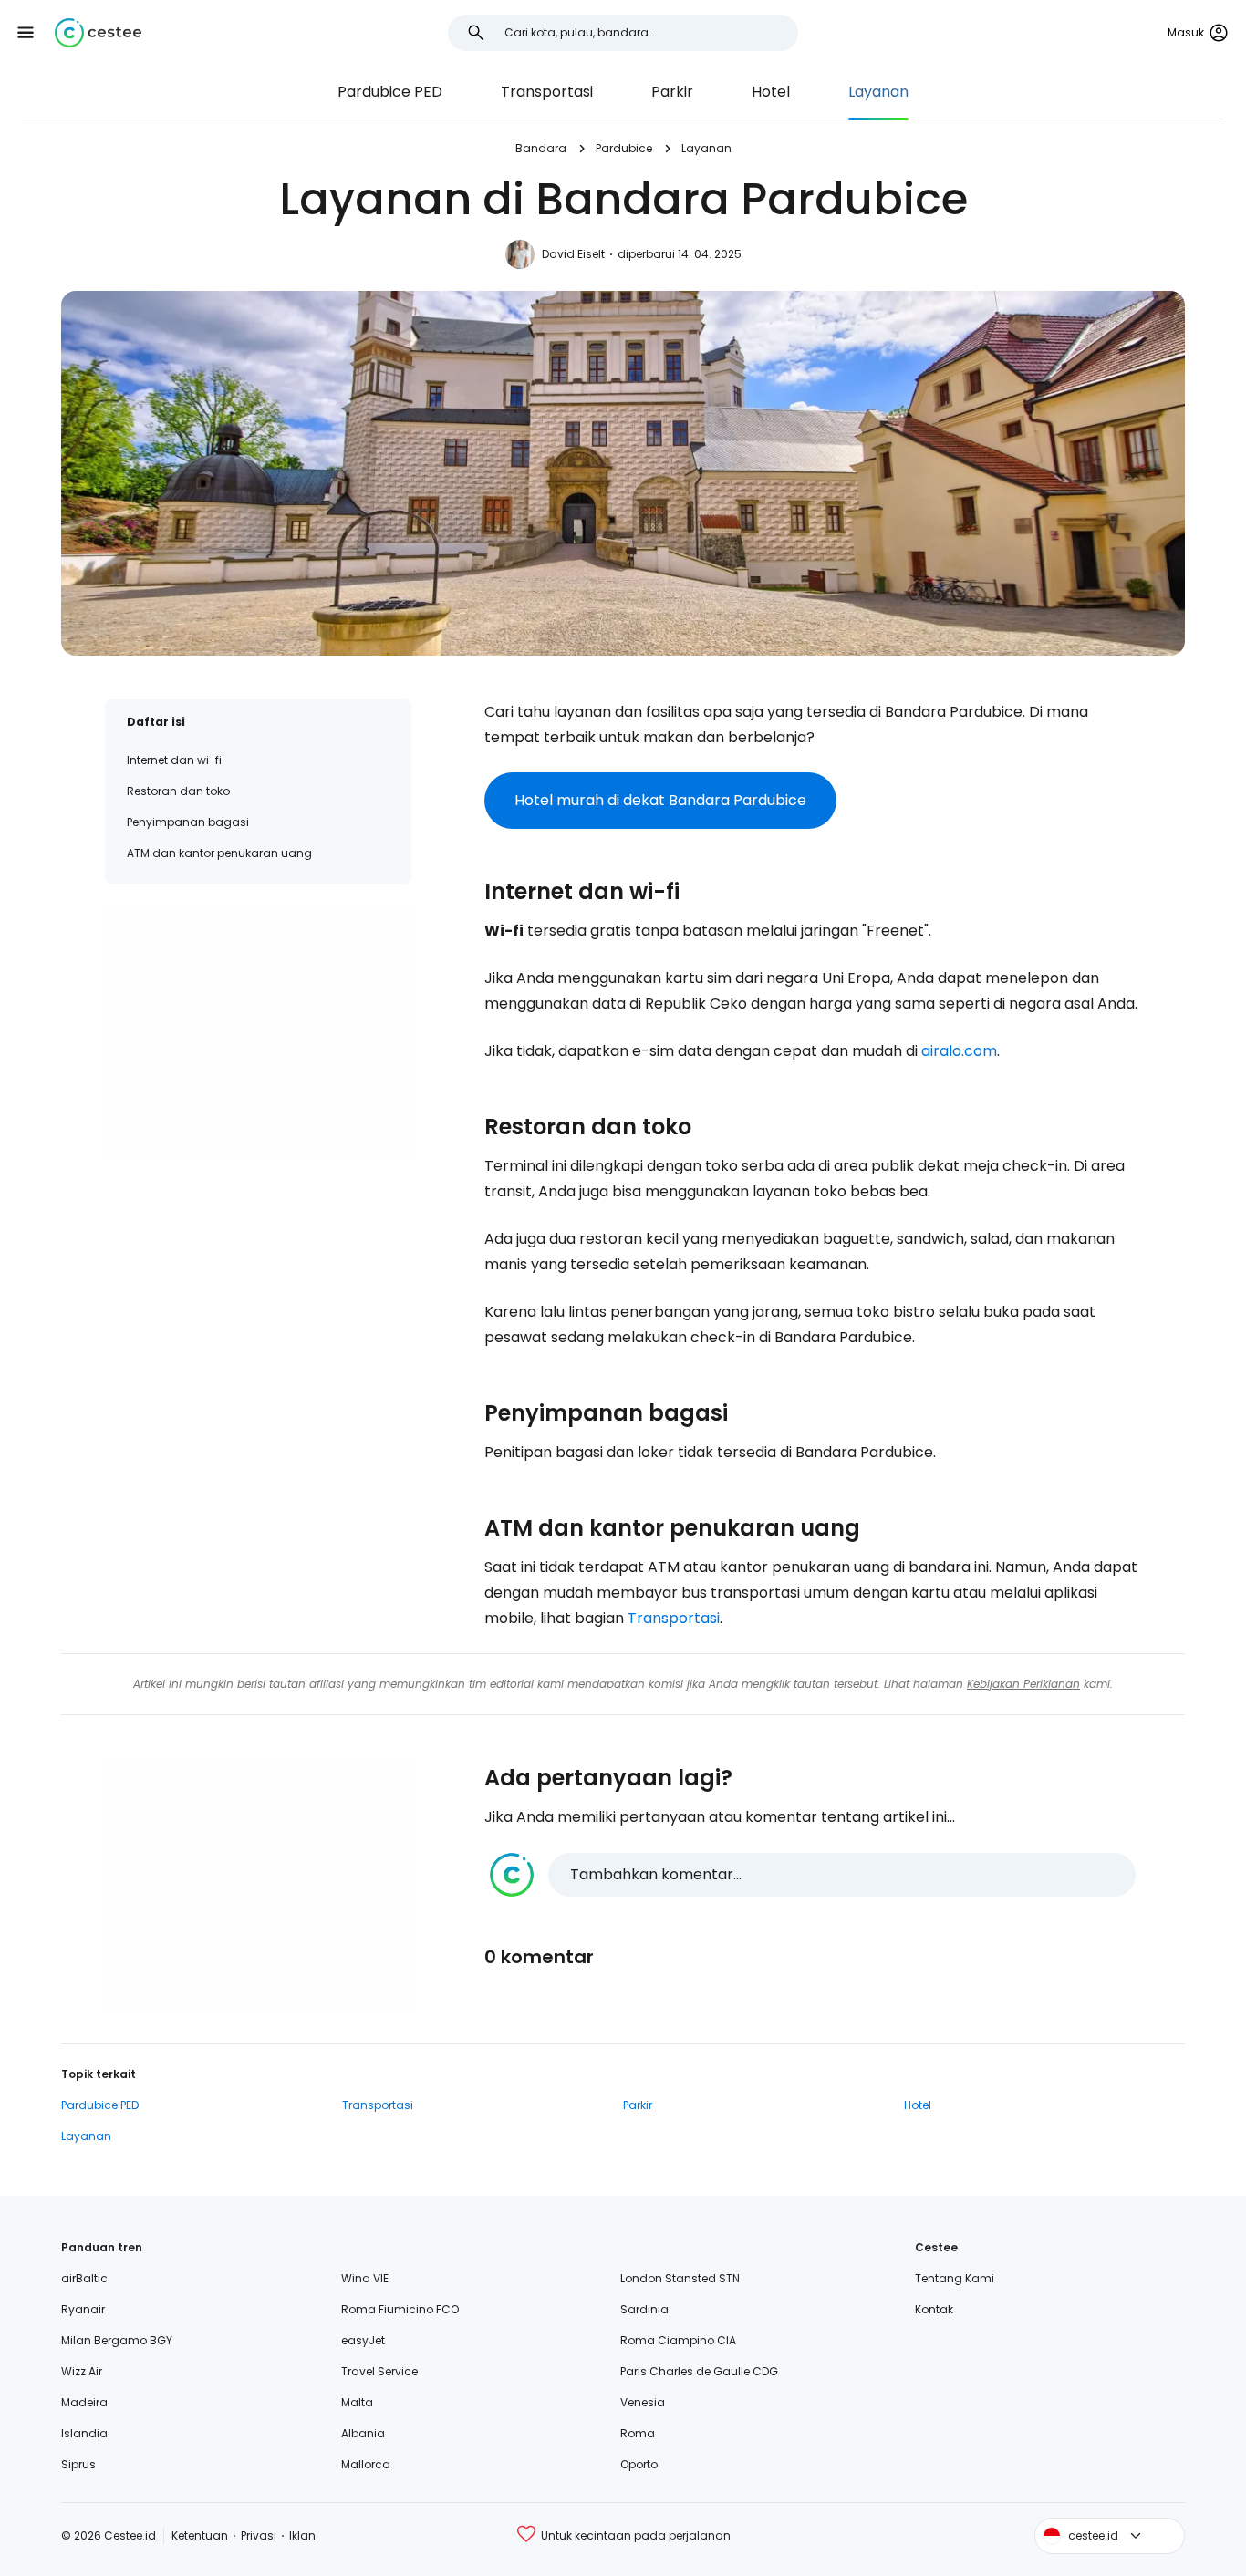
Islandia (84, 2433)
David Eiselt (573, 254)
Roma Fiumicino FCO (400, 2309)
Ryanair (83, 2309)
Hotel (771, 92)
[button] (26, 33)
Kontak (934, 2309)
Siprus (78, 2464)
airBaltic (84, 2278)
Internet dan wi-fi (174, 760)
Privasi (259, 2535)
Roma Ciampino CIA (678, 2340)
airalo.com (959, 1051)
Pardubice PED (390, 92)
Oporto (639, 2464)
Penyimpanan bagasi (188, 822)
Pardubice (624, 148)
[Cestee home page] (98, 33)
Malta (357, 2402)
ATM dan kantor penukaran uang (219, 853)
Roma (638, 2433)
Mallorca (366, 2464)
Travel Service (379, 2371)
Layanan (878, 92)
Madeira (84, 2402)
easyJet (363, 2340)
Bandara (541, 148)
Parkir (672, 92)
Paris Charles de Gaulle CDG (699, 2371)
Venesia (643, 2402)
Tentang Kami (955, 2278)
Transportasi (547, 92)
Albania (363, 2433)
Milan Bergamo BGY (117, 2340)
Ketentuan (200, 2535)
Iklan (302, 2535)
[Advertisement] (258, 1033)
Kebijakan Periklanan (1023, 1684)
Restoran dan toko (178, 791)
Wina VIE (365, 2278)
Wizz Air (82, 2371)
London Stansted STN (680, 2278)
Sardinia (644, 2309)
